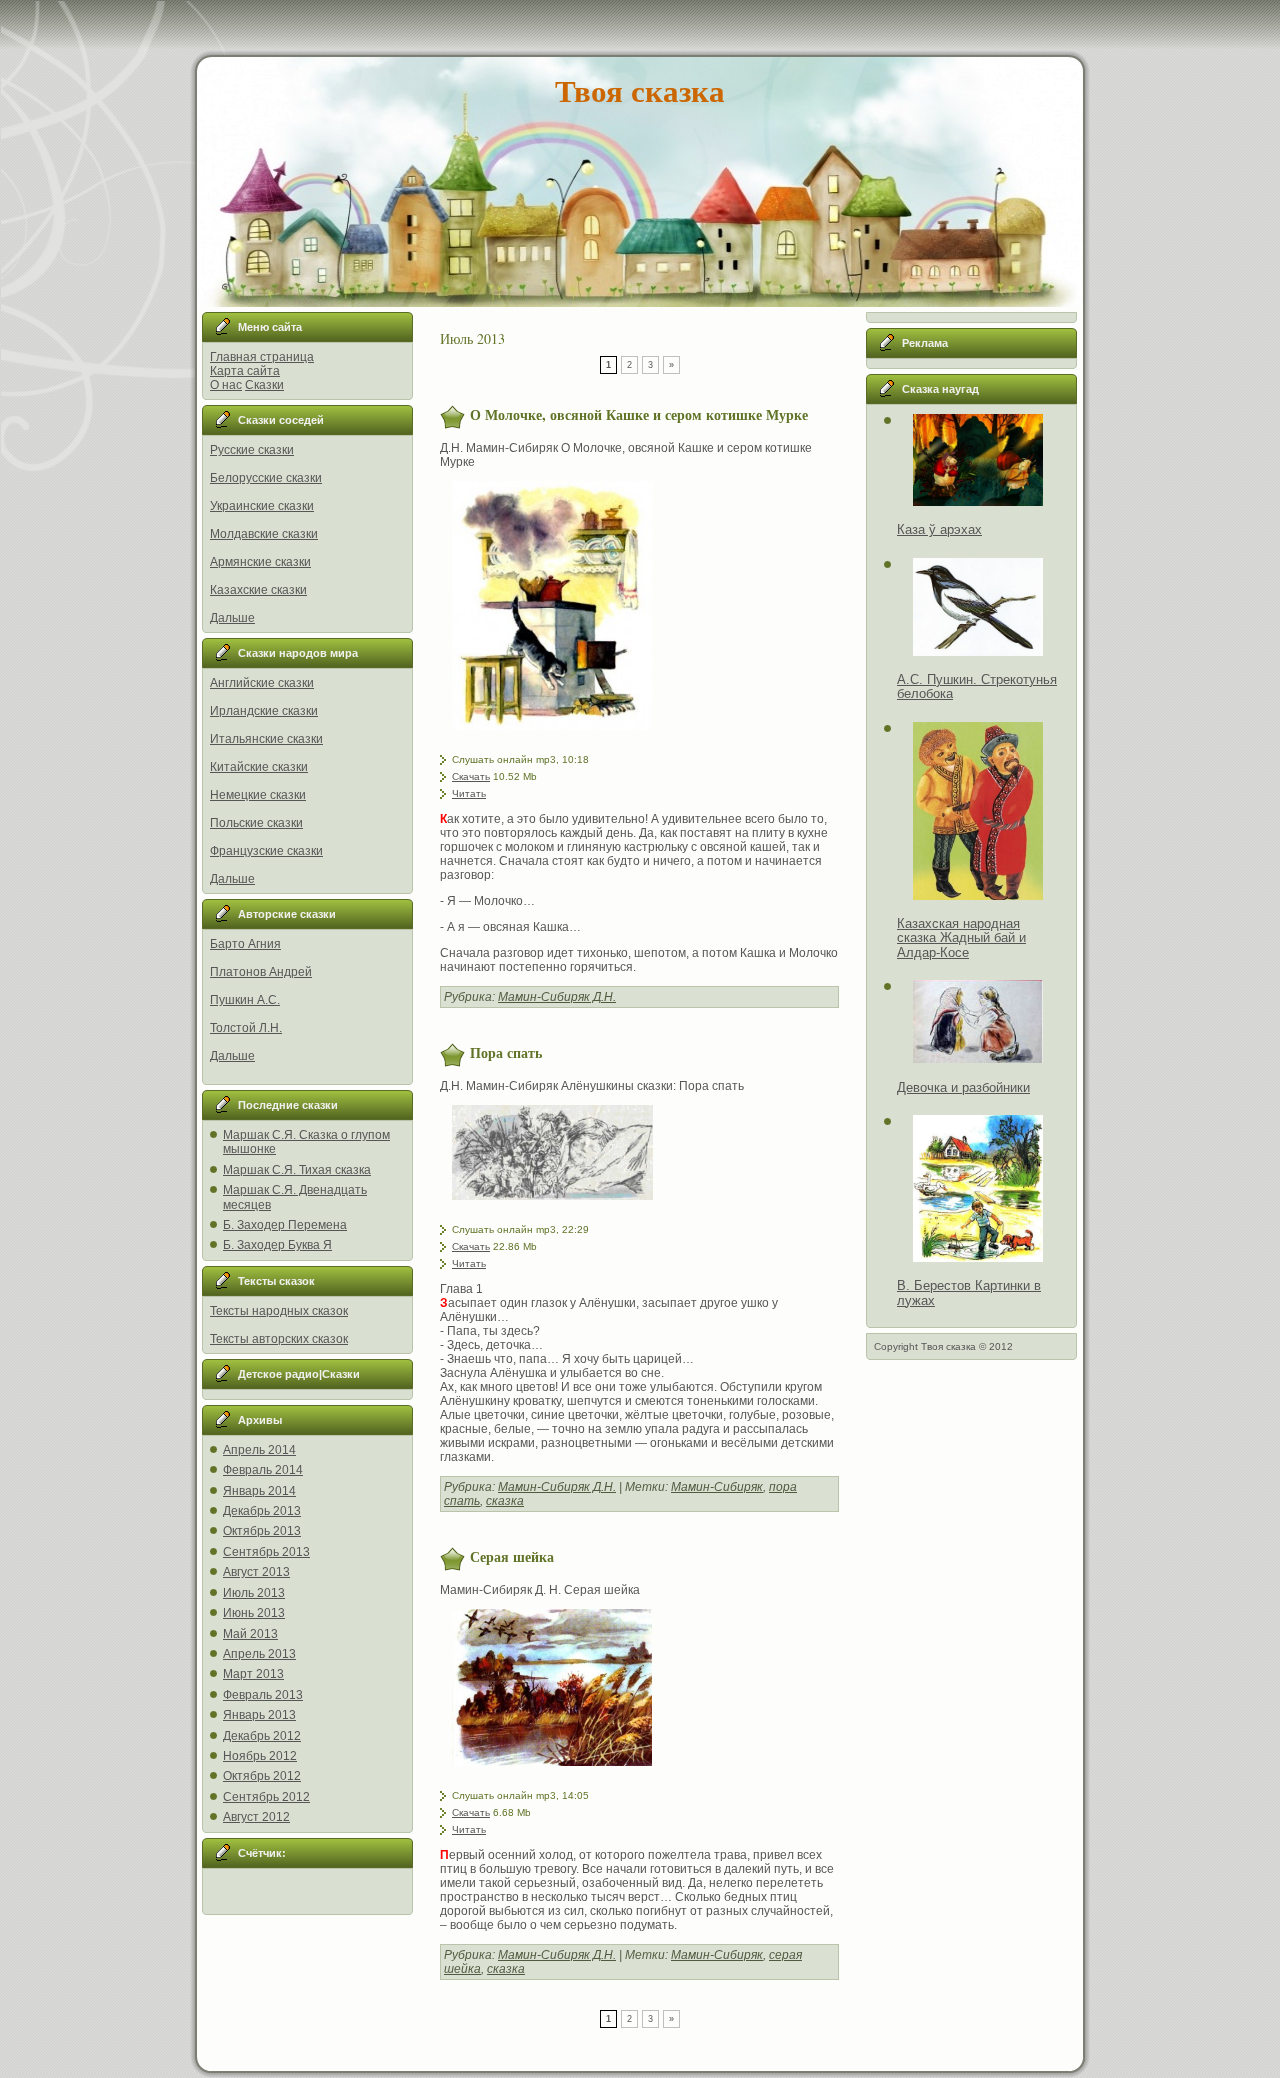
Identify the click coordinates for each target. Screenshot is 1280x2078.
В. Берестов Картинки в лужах (969, 1292)
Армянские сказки (260, 562)
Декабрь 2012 (262, 1736)
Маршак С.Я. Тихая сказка (297, 1170)
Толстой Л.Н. (246, 1028)
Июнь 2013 (254, 1613)
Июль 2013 (254, 1593)
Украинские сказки (262, 506)
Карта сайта (245, 371)
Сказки (264, 385)
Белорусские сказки (266, 478)
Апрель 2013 (259, 1654)
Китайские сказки (259, 767)
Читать (469, 793)
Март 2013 (253, 1674)
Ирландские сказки (264, 711)
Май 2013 (250, 1634)
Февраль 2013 (263, 1695)
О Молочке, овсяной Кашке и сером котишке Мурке (639, 414)
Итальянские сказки (266, 739)
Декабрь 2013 (262, 1511)
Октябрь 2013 (262, 1531)
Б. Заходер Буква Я (277, 1245)
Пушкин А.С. (245, 1000)
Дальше (232, 618)
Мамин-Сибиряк (717, 1487)
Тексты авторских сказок (279, 1339)
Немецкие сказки (258, 795)
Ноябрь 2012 (260, 1756)
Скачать (471, 776)
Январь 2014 (259, 1491)
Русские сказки (252, 450)
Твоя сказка (640, 90)
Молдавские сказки (264, 534)
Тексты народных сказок (279, 1311)
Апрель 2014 (259, 1450)
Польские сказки (256, 823)
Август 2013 (256, 1572)
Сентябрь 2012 (266, 1797)
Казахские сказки (258, 590)
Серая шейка (512, 1556)
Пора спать (506, 1052)
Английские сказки (262, 683)
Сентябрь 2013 (266, 1552)
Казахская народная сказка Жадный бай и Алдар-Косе (961, 938)
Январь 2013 (259, 1715)
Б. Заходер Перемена (285, 1225)
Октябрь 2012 (262, 1776)
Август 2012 (256, 1817)
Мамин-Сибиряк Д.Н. (557, 997)
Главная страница (262, 357)
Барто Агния (245, 944)
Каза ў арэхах (939, 529)
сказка (505, 1501)
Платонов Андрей (261, 972)
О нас (226, 385)
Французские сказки (266, 851)
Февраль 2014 (263, 1470)
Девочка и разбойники (963, 1087)
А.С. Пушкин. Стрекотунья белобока (977, 686)
